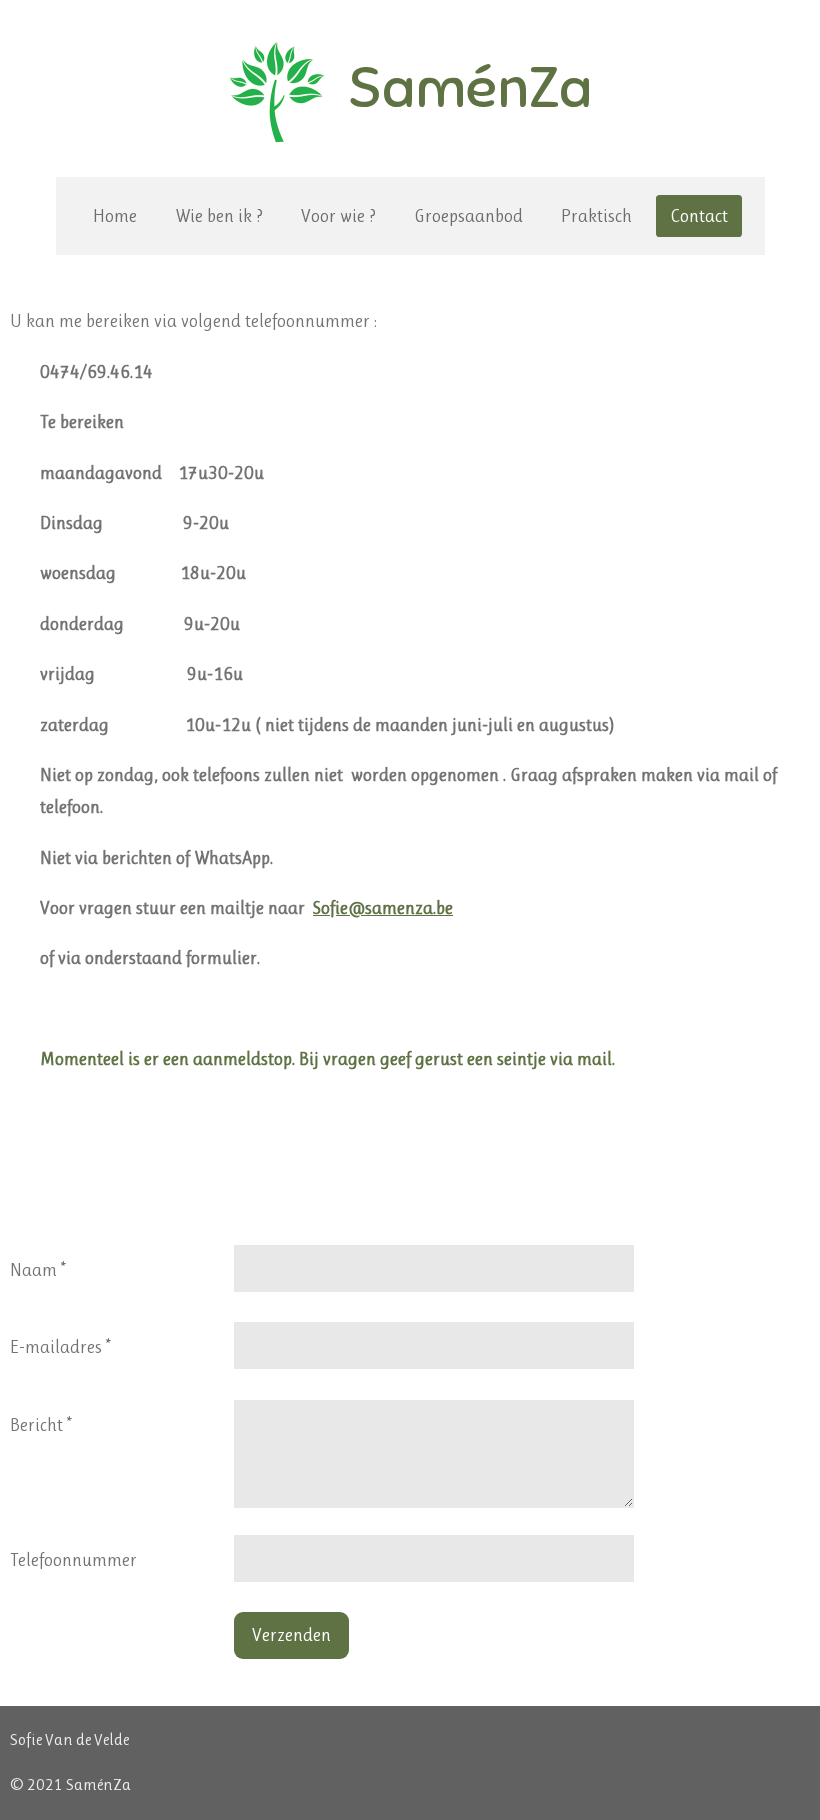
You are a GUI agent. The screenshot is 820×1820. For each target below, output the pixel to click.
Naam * (38, 1270)
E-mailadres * (60, 1347)
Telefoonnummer (73, 1560)
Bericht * (41, 1425)
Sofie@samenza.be (383, 908)
